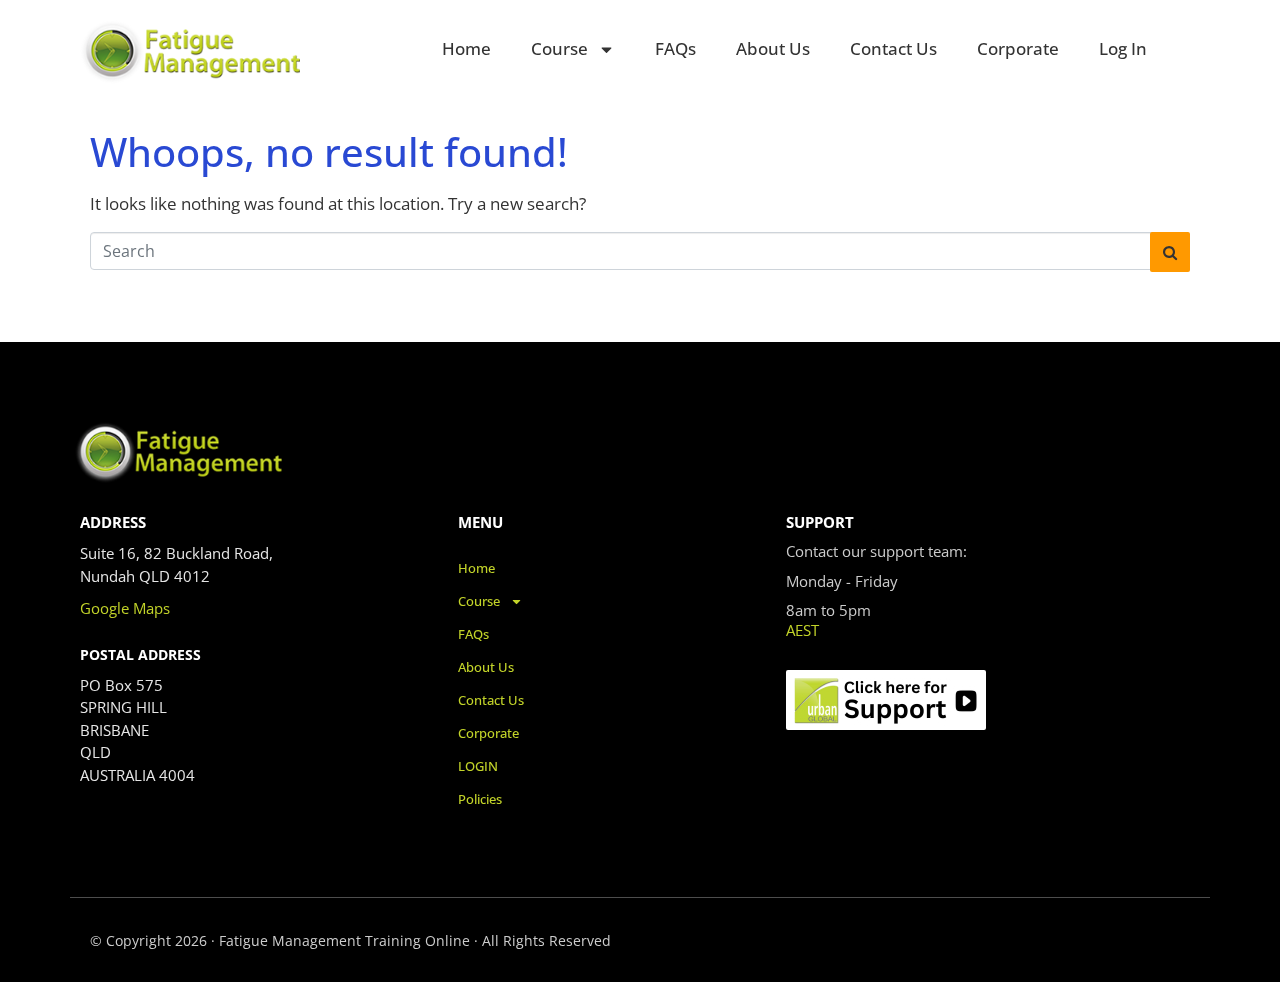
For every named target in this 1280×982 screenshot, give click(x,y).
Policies (480, 799)
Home (466, 48)
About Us (773, 48)
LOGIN (478, 766)
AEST (802, 630)
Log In (1123, 48)
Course (559, 48)
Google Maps (125, 608)
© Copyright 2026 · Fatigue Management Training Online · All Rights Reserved (350, 940)
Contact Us (893, 48)
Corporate (1018, 48)
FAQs (675, 48)
